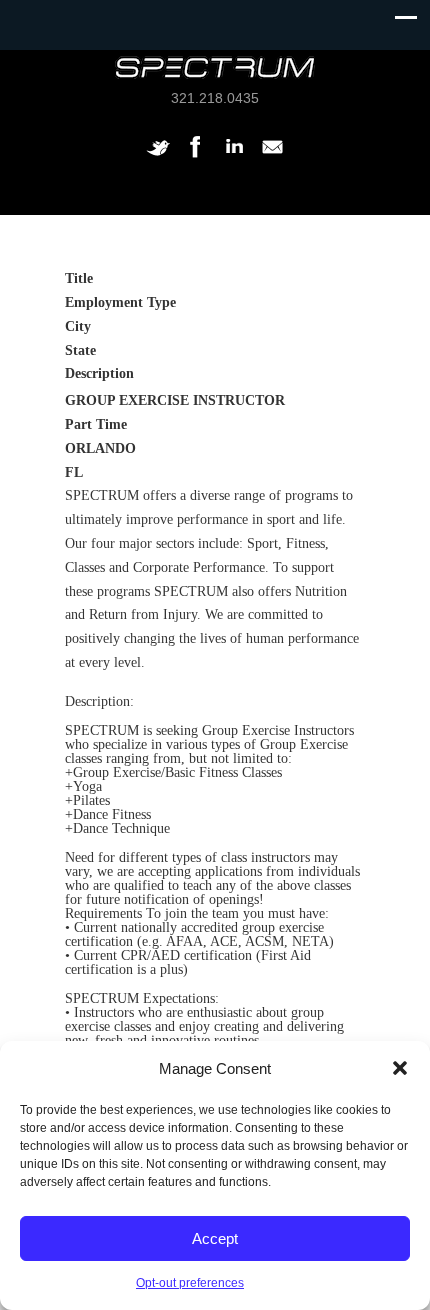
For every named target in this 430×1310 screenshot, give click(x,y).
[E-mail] (272, 157)
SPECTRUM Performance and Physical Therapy (215, 67)
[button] (400, 1068)
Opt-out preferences (190, 1283)
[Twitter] (158, 157)
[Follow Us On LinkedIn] (234, 157)
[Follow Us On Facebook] (196, 157)
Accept (215, 1238)
